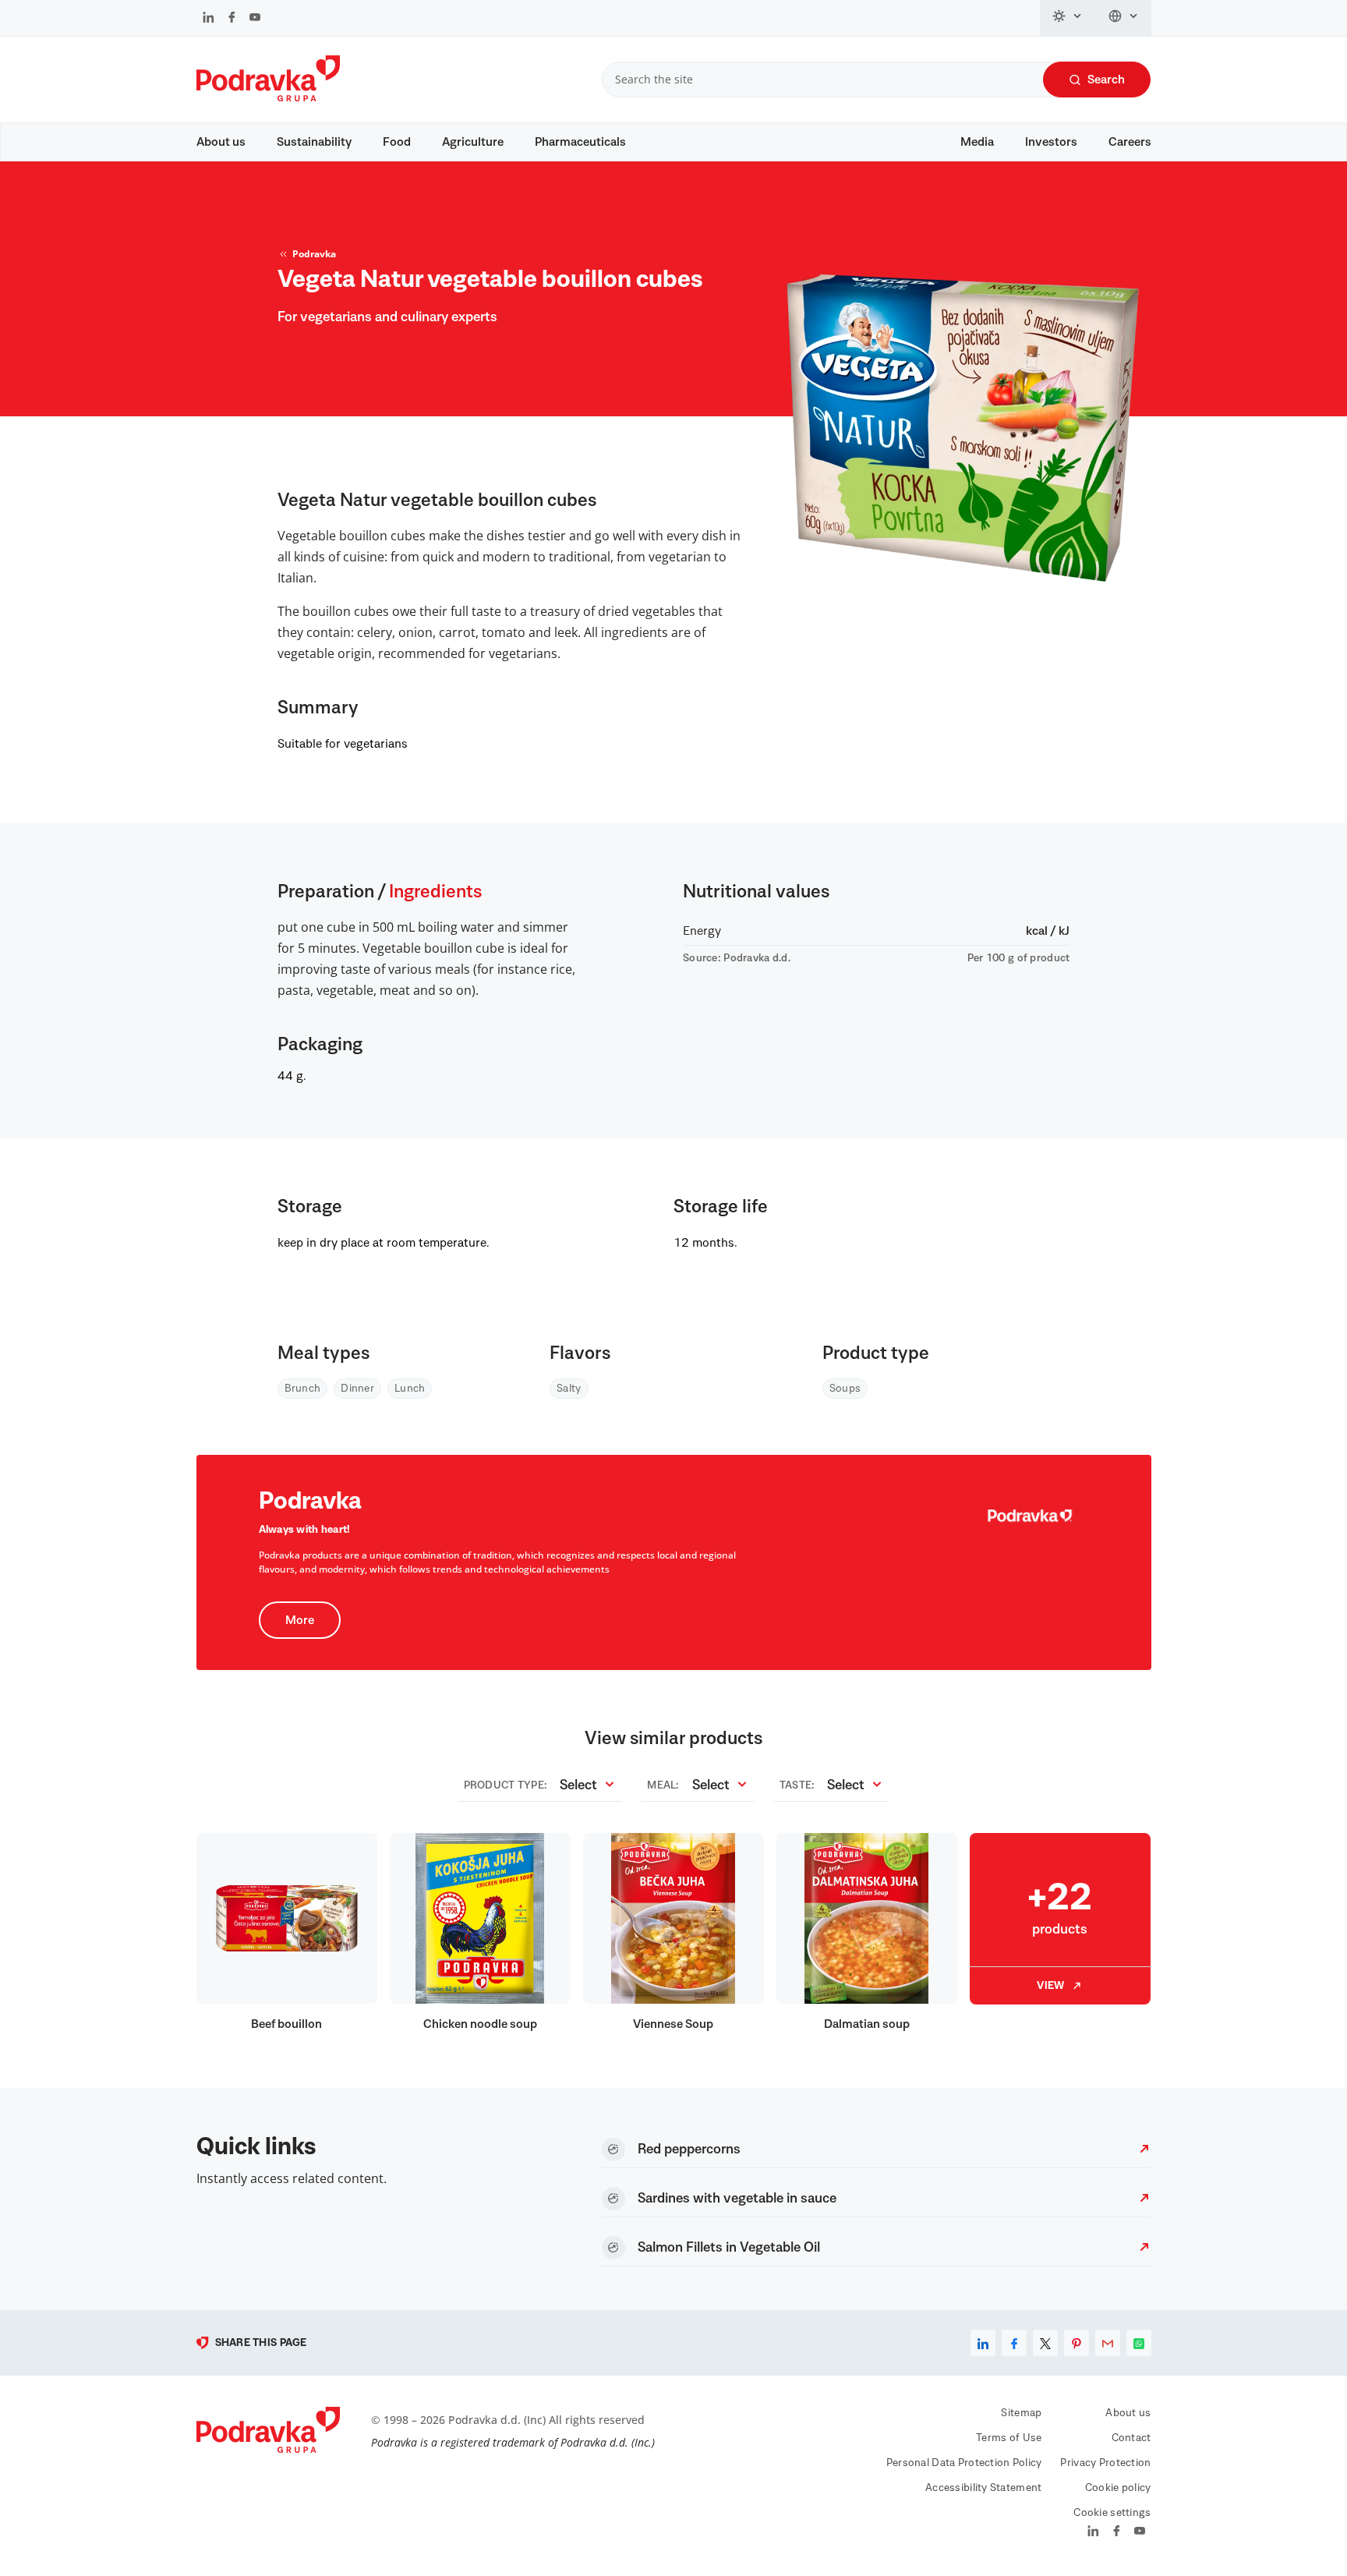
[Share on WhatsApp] (1139, 2343)
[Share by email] (1108, 2343)
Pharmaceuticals (580, 142)
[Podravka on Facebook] (232, 19)
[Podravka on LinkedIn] (209, 19)
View (1050, 1986)
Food (397, 142)
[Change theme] (1068, 18)
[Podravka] (268, 97)
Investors (1051, 142)
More (300, 1620)
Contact (1131, 2438)
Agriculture (473, 142)
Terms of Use (1009, 2438)
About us (221, 142)
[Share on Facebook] (1014, 2343)
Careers (1130, 142)
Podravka (314, 254)
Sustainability (314, 142)
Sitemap (1021, 2413)
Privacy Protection (1105, 2463)
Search (1106, 80)
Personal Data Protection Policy (964, 2463)
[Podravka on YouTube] (255, 19)
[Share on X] (1045, 2343)
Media (977, 142)
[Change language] (1124, 18)
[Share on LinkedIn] (983, 2343)
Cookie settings (1112, 2513)
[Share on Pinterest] (1077, 2343)
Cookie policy (1118, 2488)
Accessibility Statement (983, 2488)
